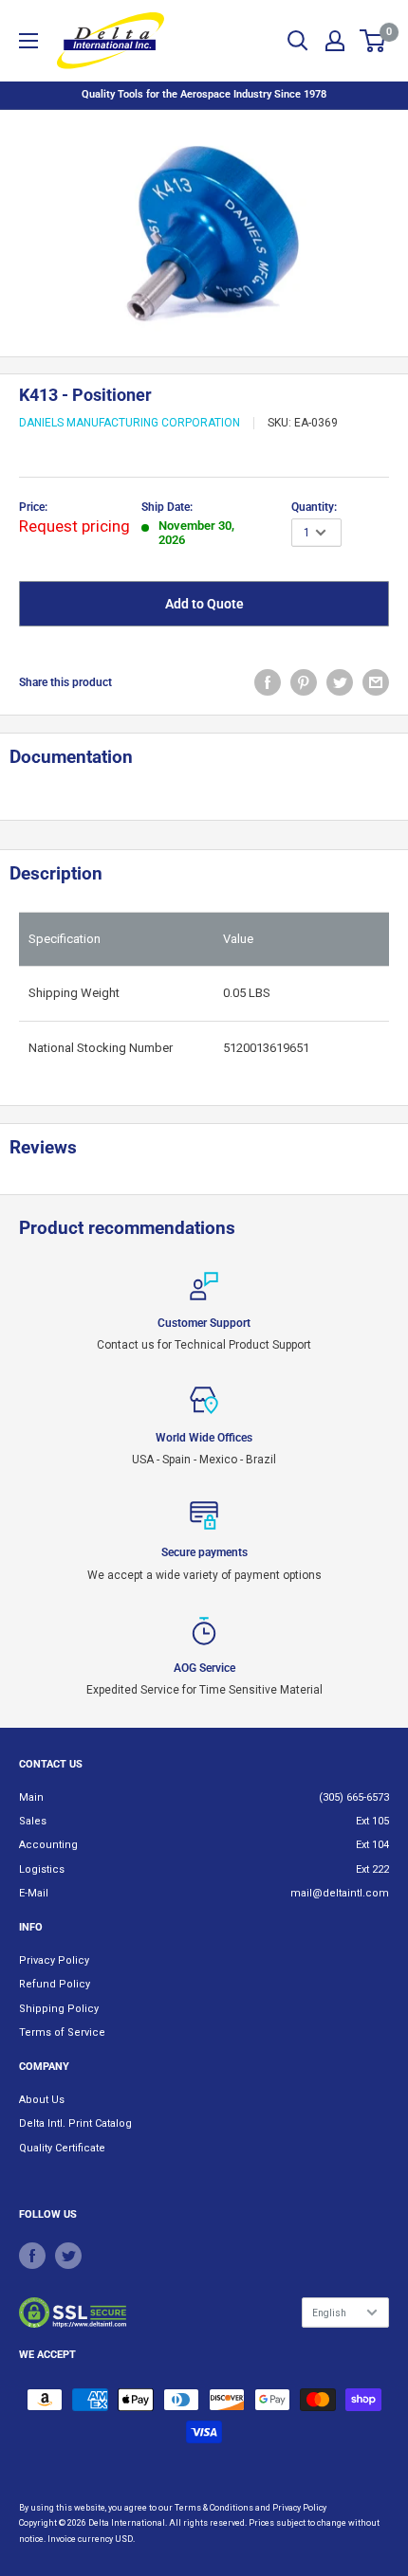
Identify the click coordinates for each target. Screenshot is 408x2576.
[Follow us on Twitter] (68, 2256)
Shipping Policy (59, 2009)
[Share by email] (376, 682)
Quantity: (314, 507)
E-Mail (34, 1893)
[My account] (335, 41)
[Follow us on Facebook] (32, 2256)
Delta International (127, 2523)
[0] (373, 41)
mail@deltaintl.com (340, 1893)
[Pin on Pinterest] (304, 682)
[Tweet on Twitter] (340, 682)
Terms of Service (62, 2032)
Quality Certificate (62, 2148)
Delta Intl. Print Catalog (75, 2123)
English (329, 2313)
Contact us (51, 1764)
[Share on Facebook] (268, 682)
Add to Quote (204, 604)
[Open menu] (28, 41)
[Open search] (298, 41)
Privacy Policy (54, 1960)
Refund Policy (55, 1984)
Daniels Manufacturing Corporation (130, 423)
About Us (42, 2100)
